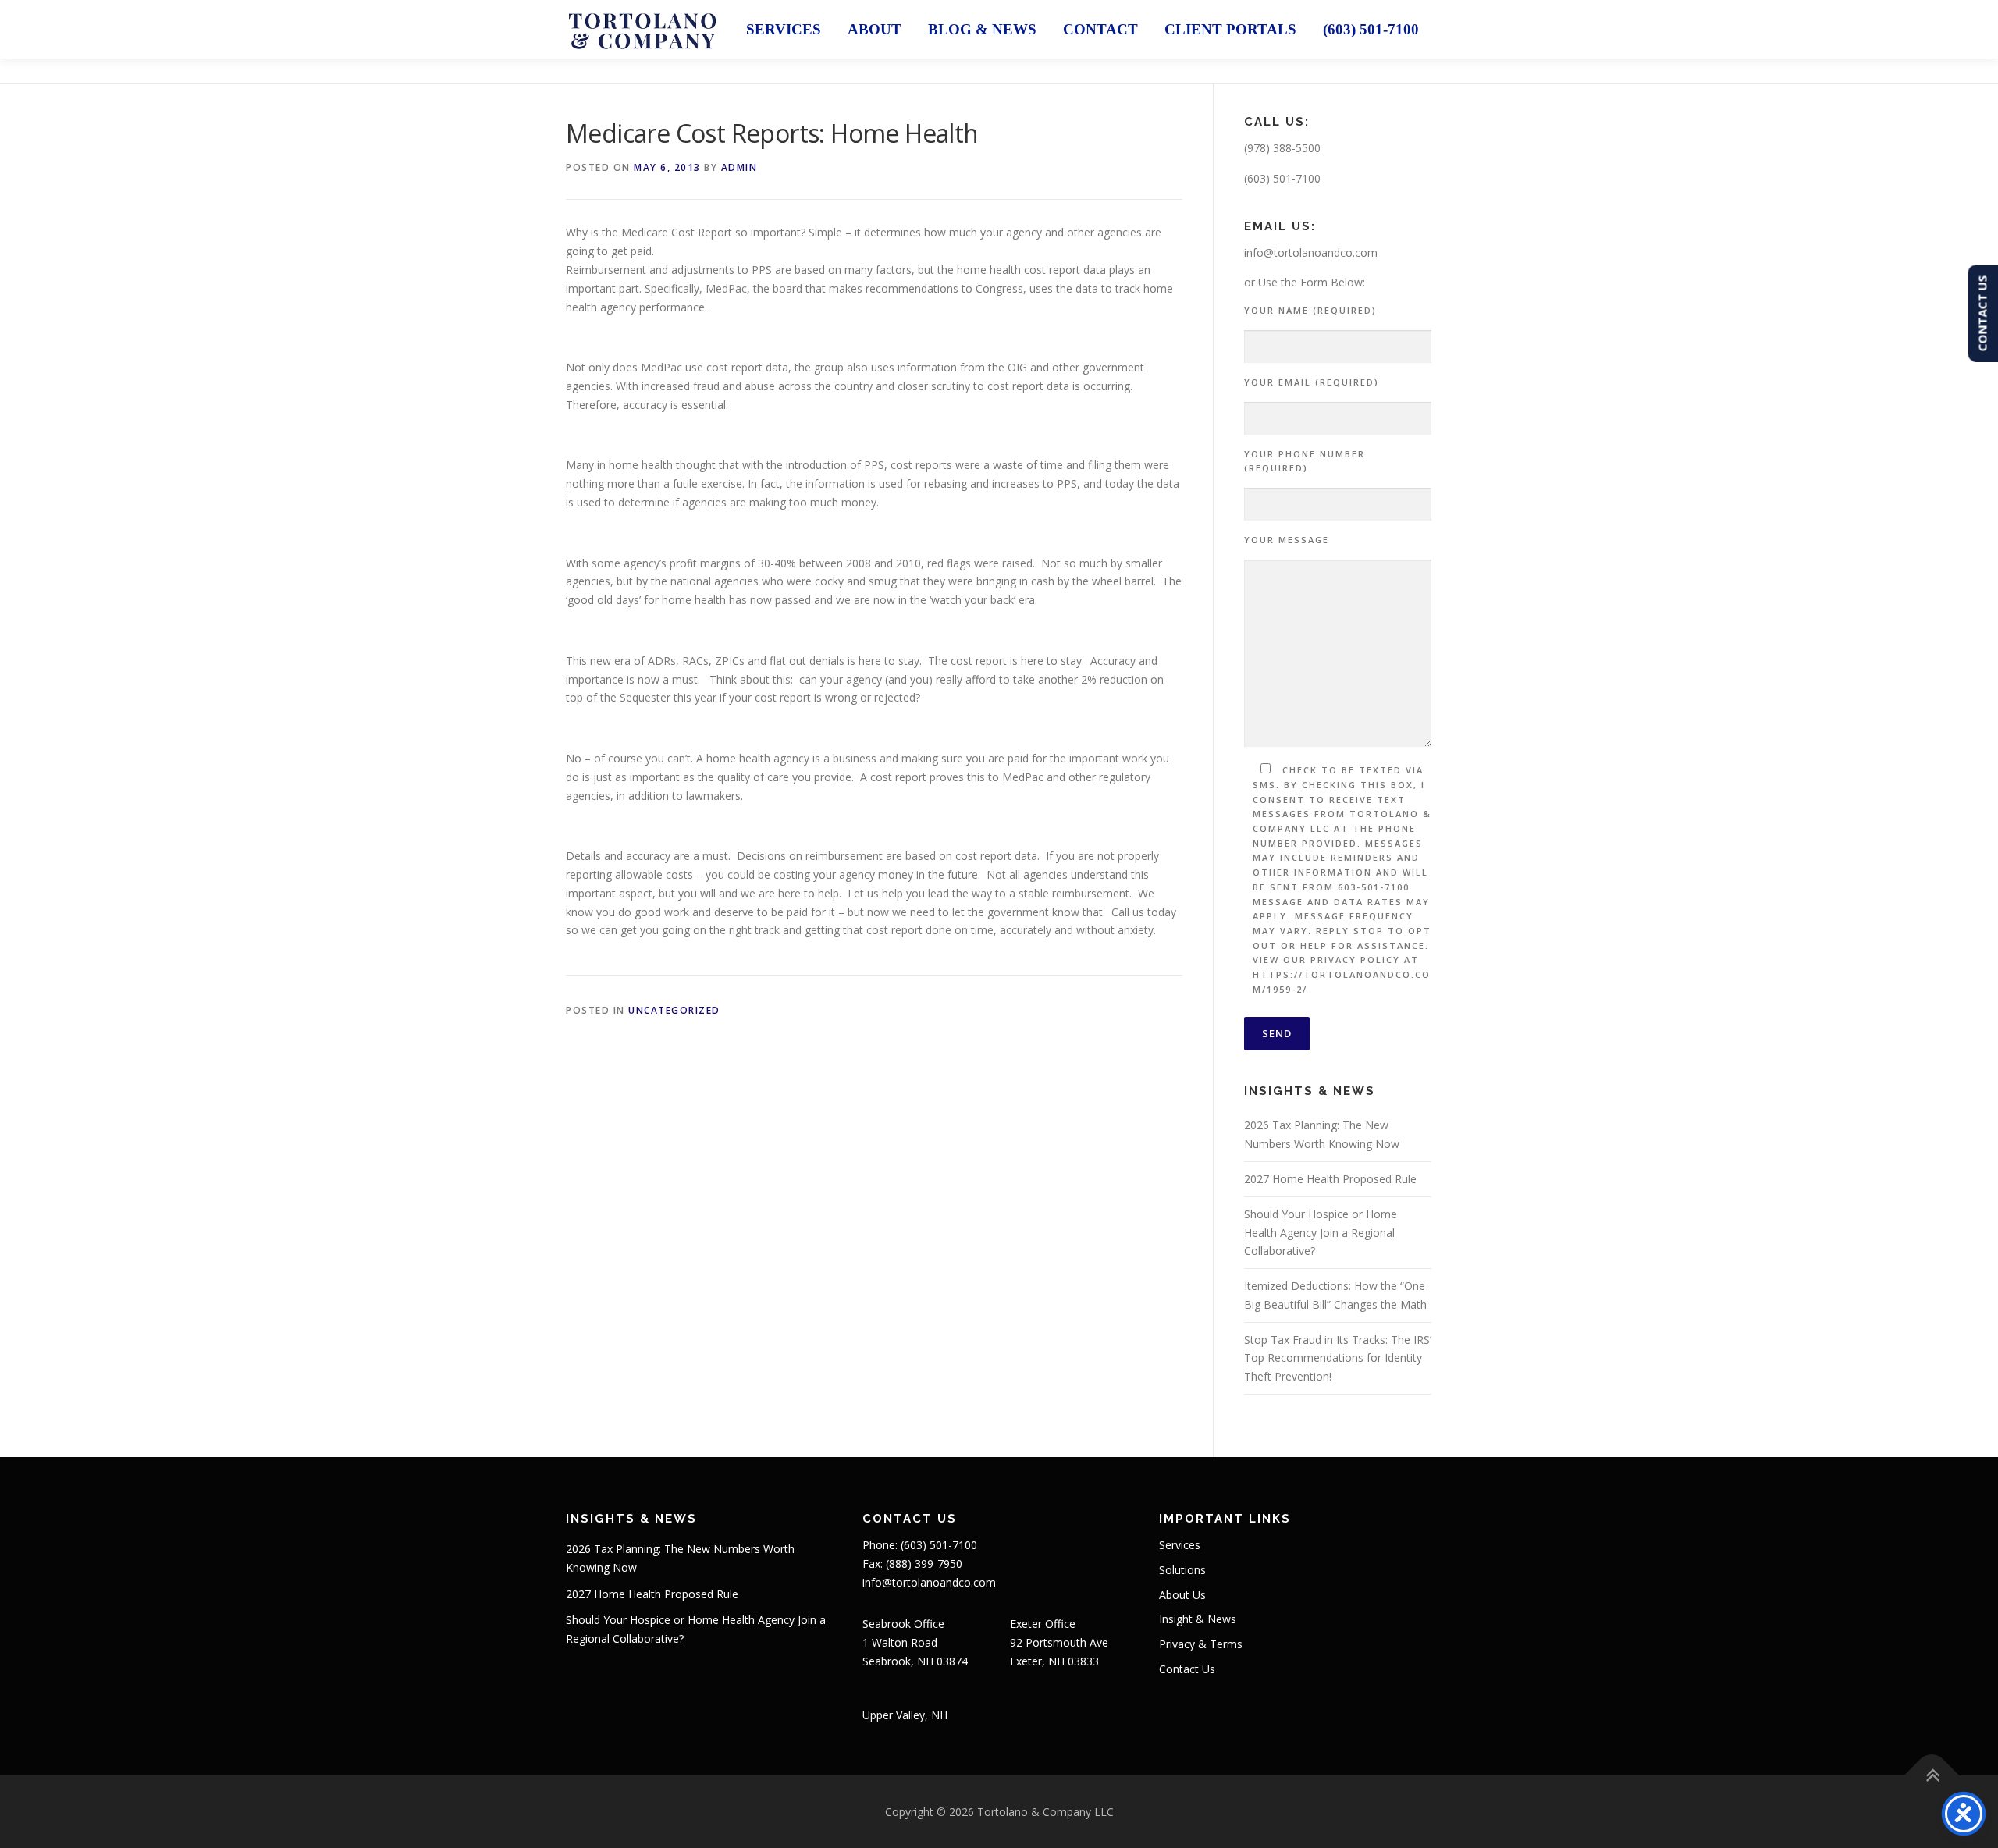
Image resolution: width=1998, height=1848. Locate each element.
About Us (1182, 1595)
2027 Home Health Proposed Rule (1330, 1179)
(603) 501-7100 (1371, 29)
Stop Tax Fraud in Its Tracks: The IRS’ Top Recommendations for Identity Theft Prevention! (1338, 1358)
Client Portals (1230, 29)
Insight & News (1198, 1619)
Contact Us (1187, 1669)
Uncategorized (674, 1010)
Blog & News (982, 29)
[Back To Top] (1932, 1775)
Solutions (1182, 1570)
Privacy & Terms (1201, 1644)
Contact (1100, 29)
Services (784, 29)
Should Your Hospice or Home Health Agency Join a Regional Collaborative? (1321, 1233)
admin (739, 167)
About (875, 29)
